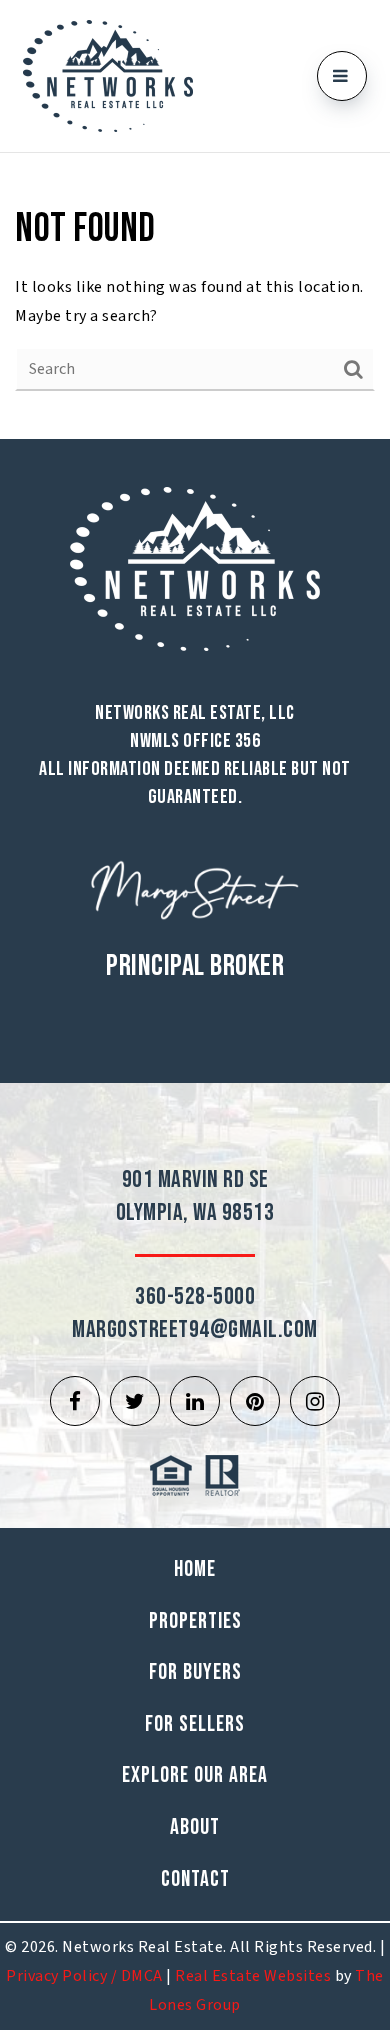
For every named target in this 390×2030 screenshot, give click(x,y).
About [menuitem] (195, 1827)
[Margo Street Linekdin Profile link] (195, 1401)
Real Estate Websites (253, 1976)
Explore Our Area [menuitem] (195, 1775)
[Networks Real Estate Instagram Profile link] (315, 1401)
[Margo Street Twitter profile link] (135, 1401)
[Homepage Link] (108, 75)
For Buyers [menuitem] (195, 1672)
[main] (195, 296)
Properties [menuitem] (195, 1621)
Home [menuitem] (195, 1569)
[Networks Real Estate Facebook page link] (75, 1401)
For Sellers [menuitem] (195, 1724)
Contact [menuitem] (195, 1879)
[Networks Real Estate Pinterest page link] (255, 1401)
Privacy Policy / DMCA (84, 1976)
